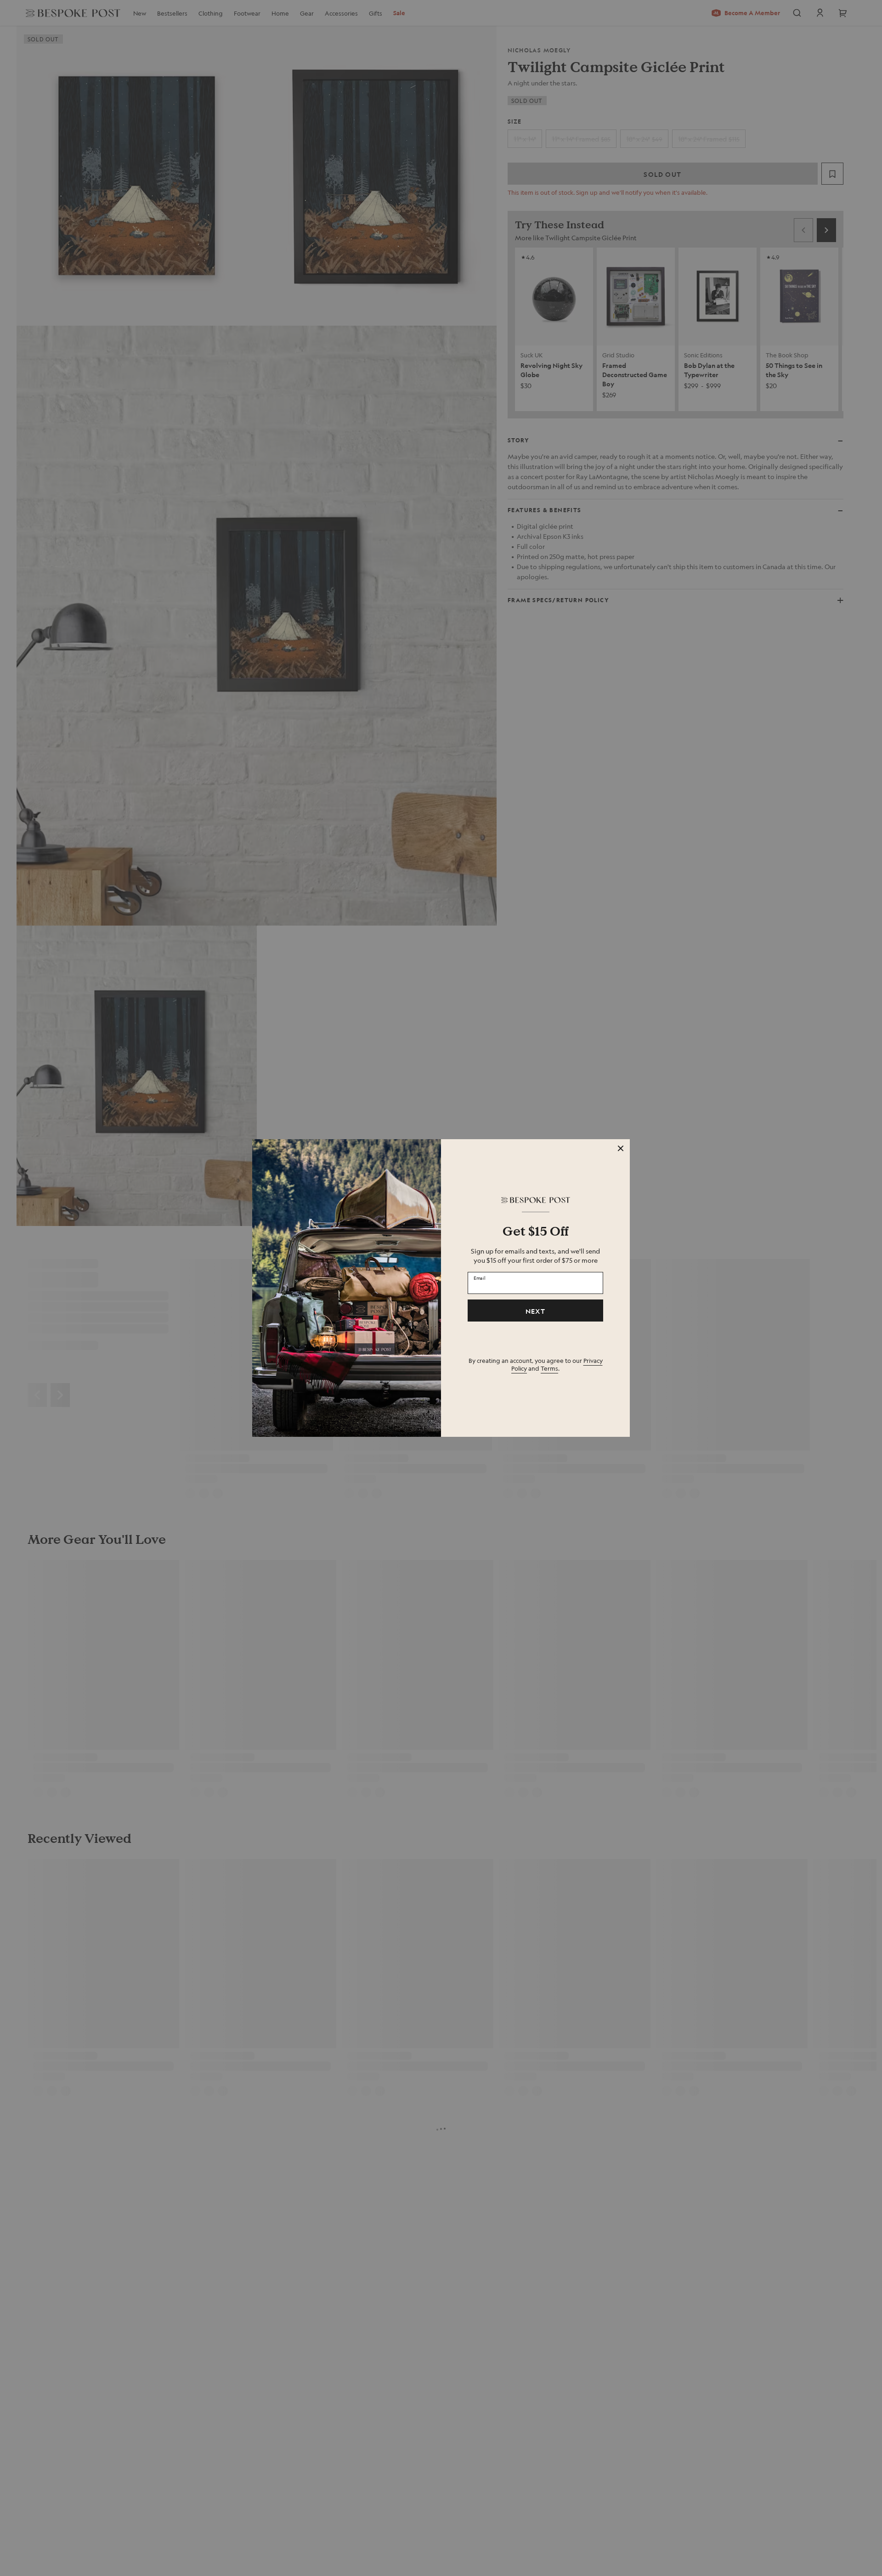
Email (480, 1278)
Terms (549, 1368)
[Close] (621, 1148)
